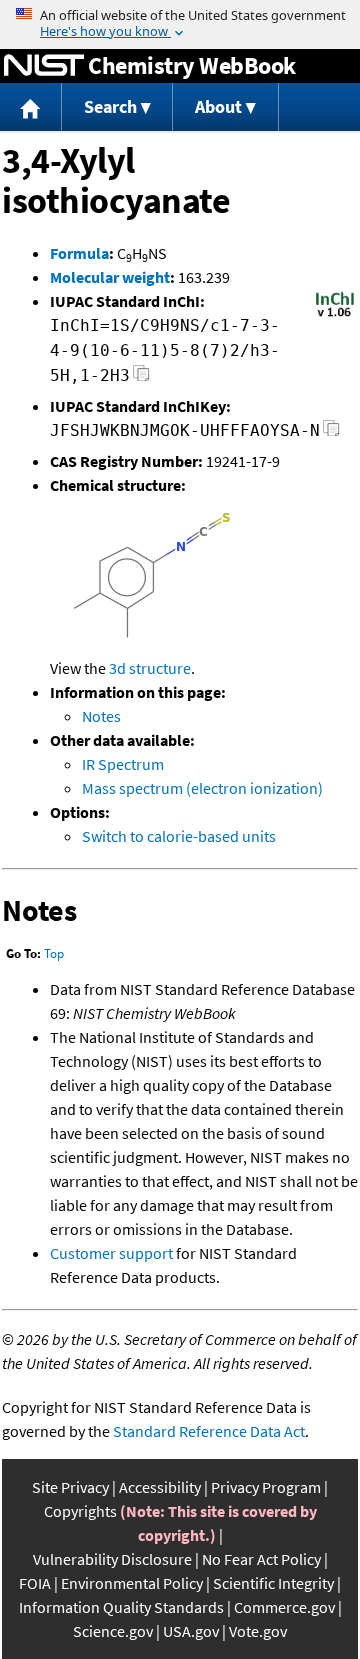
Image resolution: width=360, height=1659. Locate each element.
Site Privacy (70, 1487)
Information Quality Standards (121, 1607)
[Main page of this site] (31, 107)
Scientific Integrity (273, 1583)
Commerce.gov (284, 1607)
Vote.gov (258, 1631)
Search (110, 106)
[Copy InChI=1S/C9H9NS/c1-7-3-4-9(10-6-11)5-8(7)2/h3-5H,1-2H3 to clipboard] (141, 378)
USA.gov (191, 1631)
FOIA (35, 1583)
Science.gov (113, 1631)
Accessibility (160, 1487)
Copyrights (80, 1511)
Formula (79, 253)
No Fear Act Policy (261, 1559)
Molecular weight (110, 277)
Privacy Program (266, 1487)
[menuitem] (31, 107)
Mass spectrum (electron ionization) (202, 788)
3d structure (150, 668)
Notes (101, 716)
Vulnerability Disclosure (112, 1559)
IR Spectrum (123, 764)
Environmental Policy (132, 1583)
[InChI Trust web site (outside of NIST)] (335, 315)
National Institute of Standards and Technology (44, 66)
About (218, 106)
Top (54, 953)
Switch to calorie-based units (179, 836)
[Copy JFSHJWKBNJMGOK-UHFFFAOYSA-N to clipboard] (331, 433)
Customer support (111, 1253)
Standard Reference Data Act (209, 1431)
